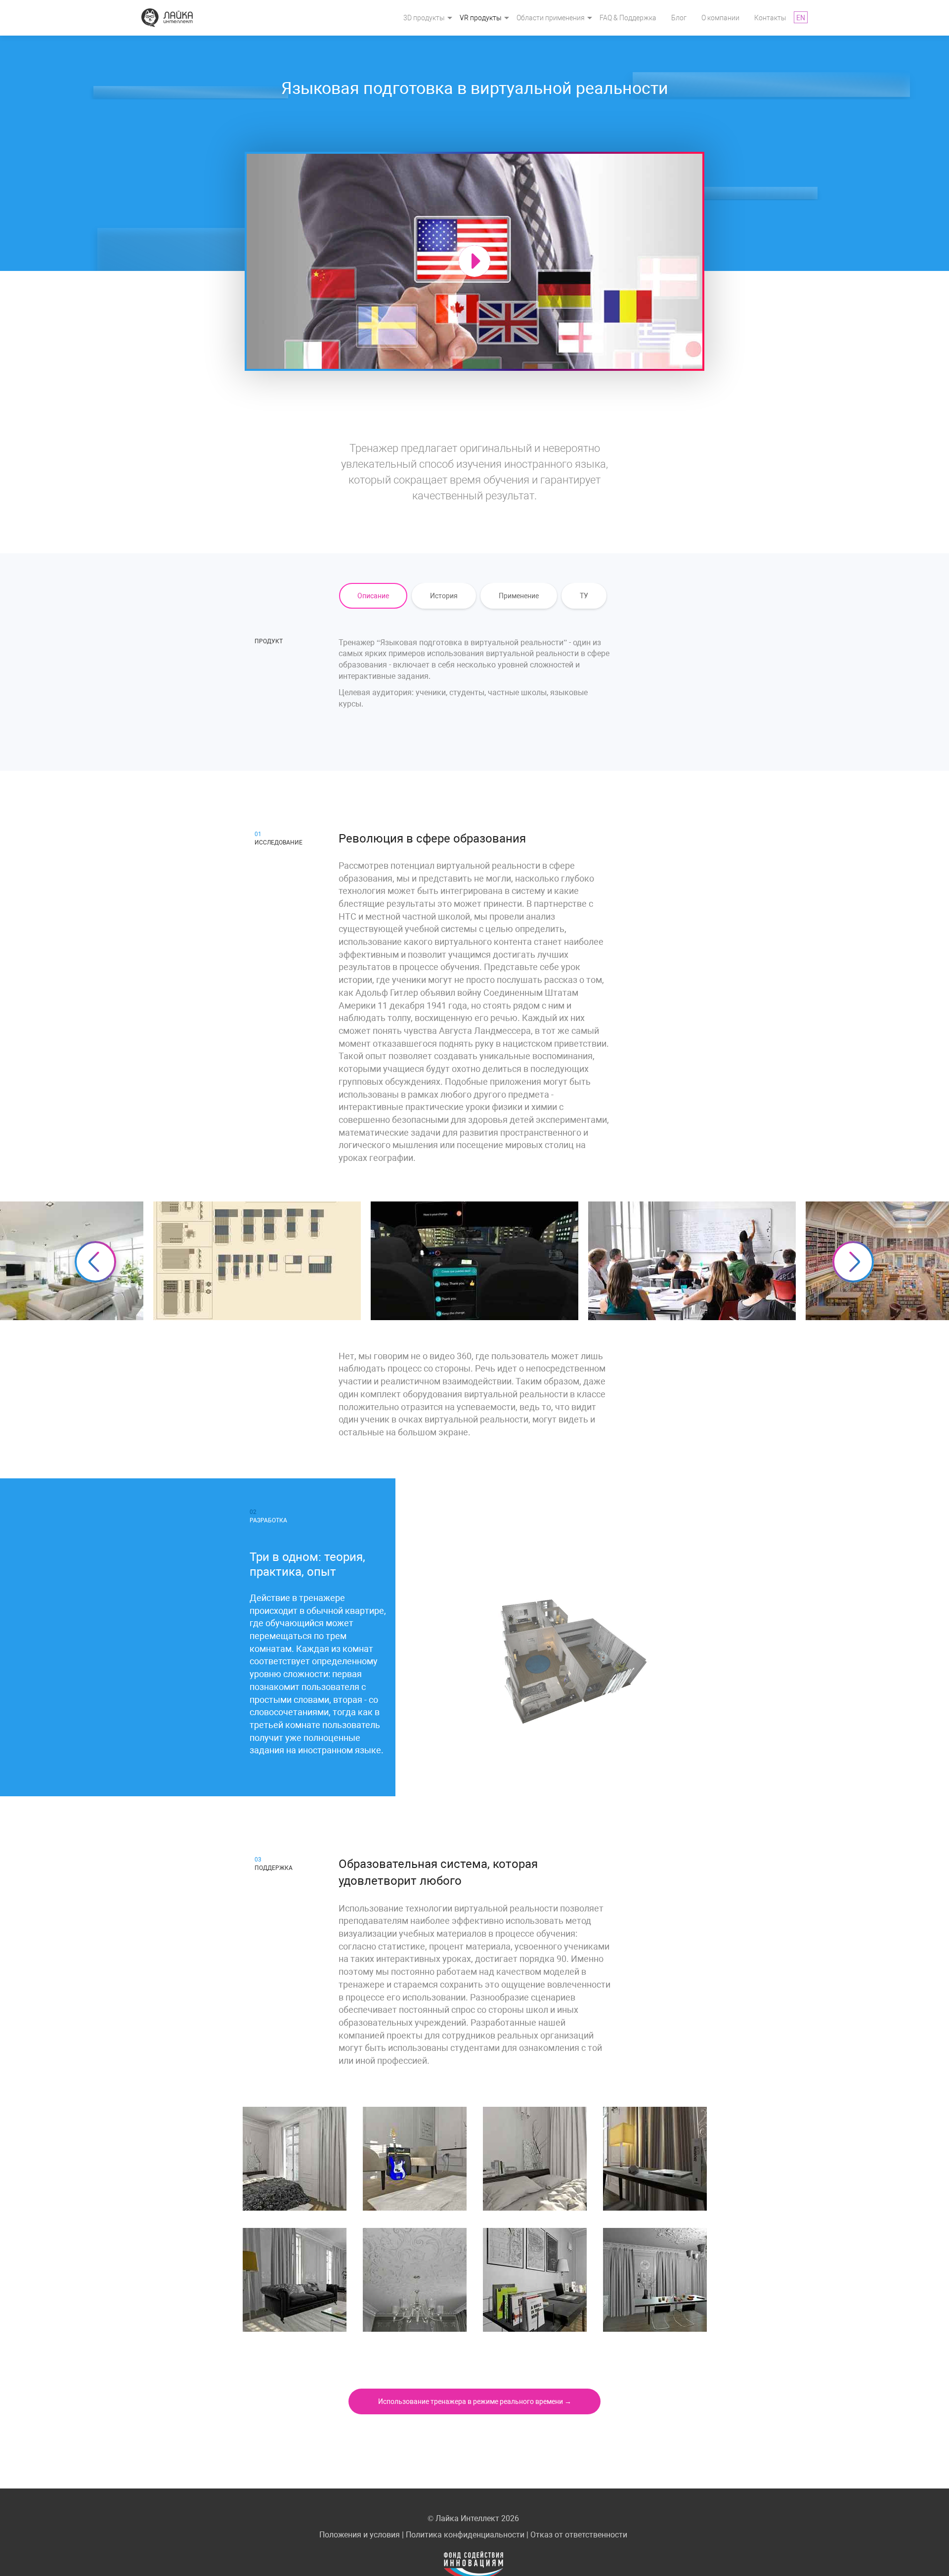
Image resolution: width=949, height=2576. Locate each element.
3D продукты (424, 18)
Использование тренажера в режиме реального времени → (475, 2401)
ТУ (584, 596)
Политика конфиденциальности (465, 2535)
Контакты (770, 18)
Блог (679, 18)
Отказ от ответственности (579, 2535)
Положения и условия (360, 2535)
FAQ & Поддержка (628, 18)
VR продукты (481, 18)
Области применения (551, 18)
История (444, 596)
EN (801, 18)
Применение (519, 596)
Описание (373, 596)
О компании (720, 18)
